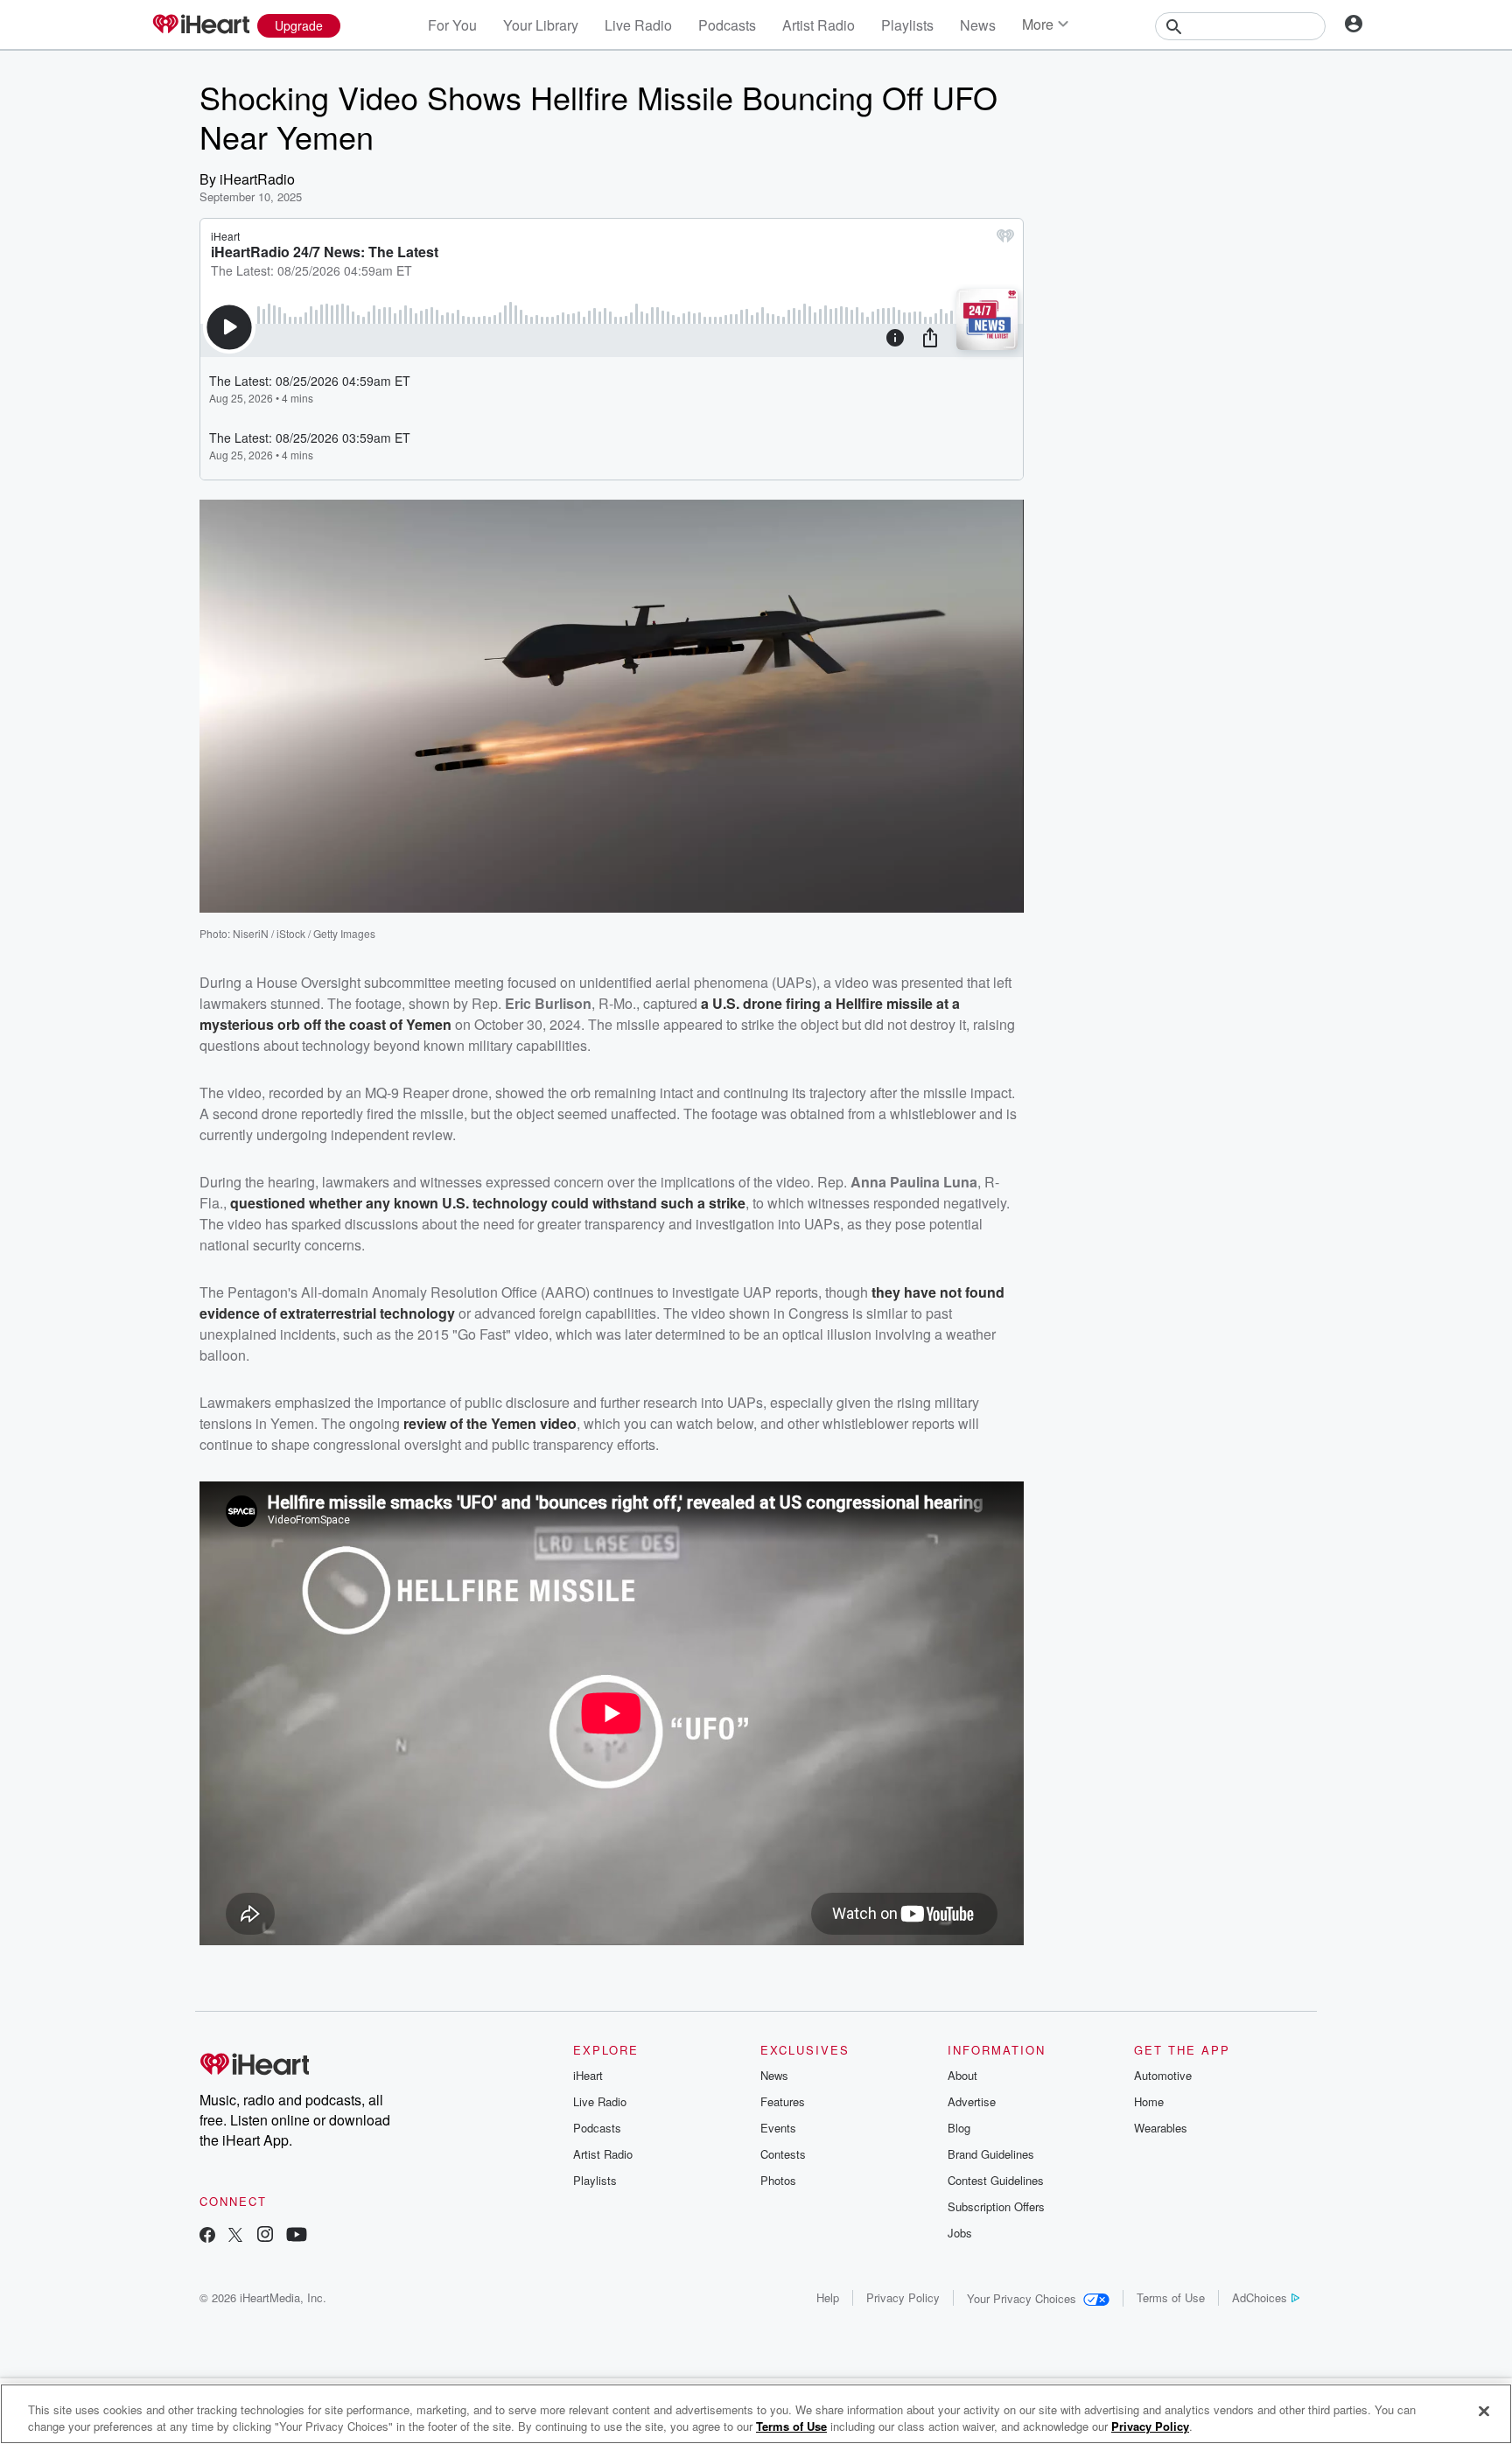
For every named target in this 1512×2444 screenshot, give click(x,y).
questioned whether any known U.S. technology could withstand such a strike (488, 1203)
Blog (959, 2128)
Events (778, 2128)
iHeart (588, 2075)
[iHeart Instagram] (265, 2236)
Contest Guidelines (996, 2180)
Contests (783, 2154)
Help (828, 2297)
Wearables (1161, 2128)
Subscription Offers (996, 2206)
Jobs (960, 2233)
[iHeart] (200, 25)
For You (452, 25)
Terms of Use (1171, 2297)
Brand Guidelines (991, 2154)
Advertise (972, 2101)
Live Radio (638, 25)
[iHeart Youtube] (297, 2236)
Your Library (541, 25)
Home (1149, 2101)
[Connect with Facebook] (207, 2236)
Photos (778, 2180)
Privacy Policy (903, 2297)
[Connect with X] (235, 2236)
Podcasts (727, 25)
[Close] (1484, 2412)
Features (783, 2101)
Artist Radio (819, 25)
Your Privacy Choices (1022, 2298)
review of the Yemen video (490, 1423)
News (978, 25)
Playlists (907, 25)
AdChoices (1260, 2297)
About (962, 2075)
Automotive (1163, 2075)
